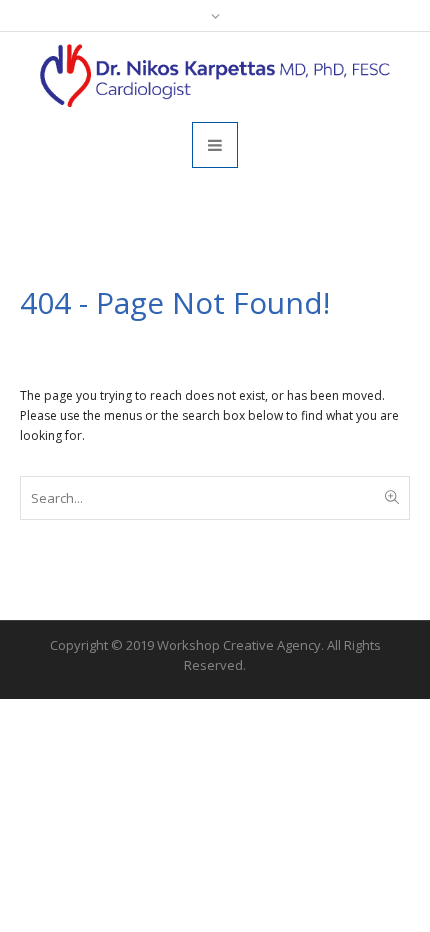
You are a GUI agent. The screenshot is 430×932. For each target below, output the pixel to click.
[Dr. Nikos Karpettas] (215, 75)
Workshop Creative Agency (239, 645)
